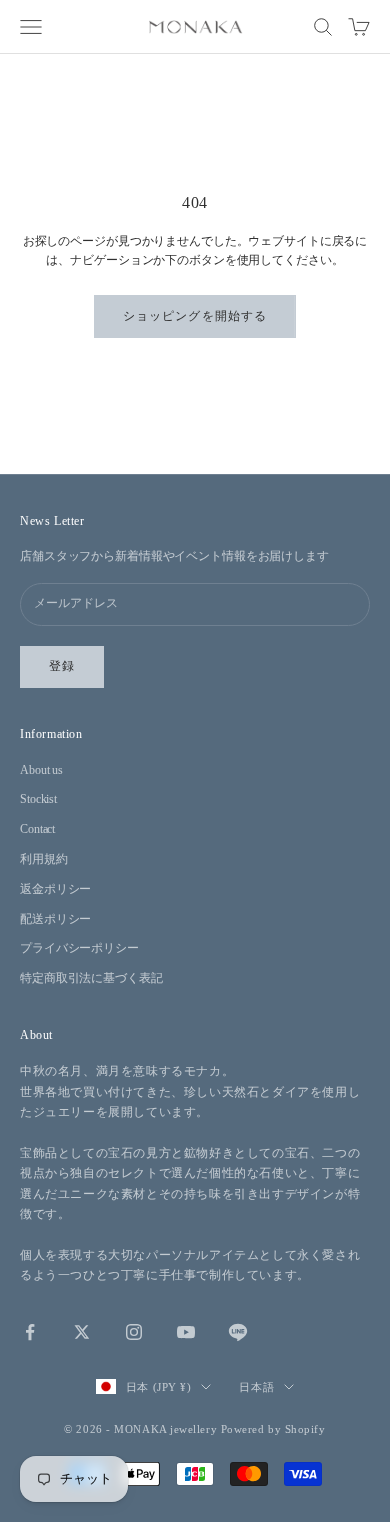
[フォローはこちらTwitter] (82, 1332)
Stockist (38, 799)
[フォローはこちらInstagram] (134, 1332)
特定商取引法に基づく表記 (91, 978)
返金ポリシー (55, 889)
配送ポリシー (55, 919)
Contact (37, 829)
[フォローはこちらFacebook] (30, 1332)
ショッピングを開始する (195, 316)
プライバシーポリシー (79, 948)
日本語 (256, 1387)
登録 (62, 666)
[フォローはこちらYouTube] (186, 1332)
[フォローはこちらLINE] (238, 1332)
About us (41, 770)
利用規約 (44, 859)
